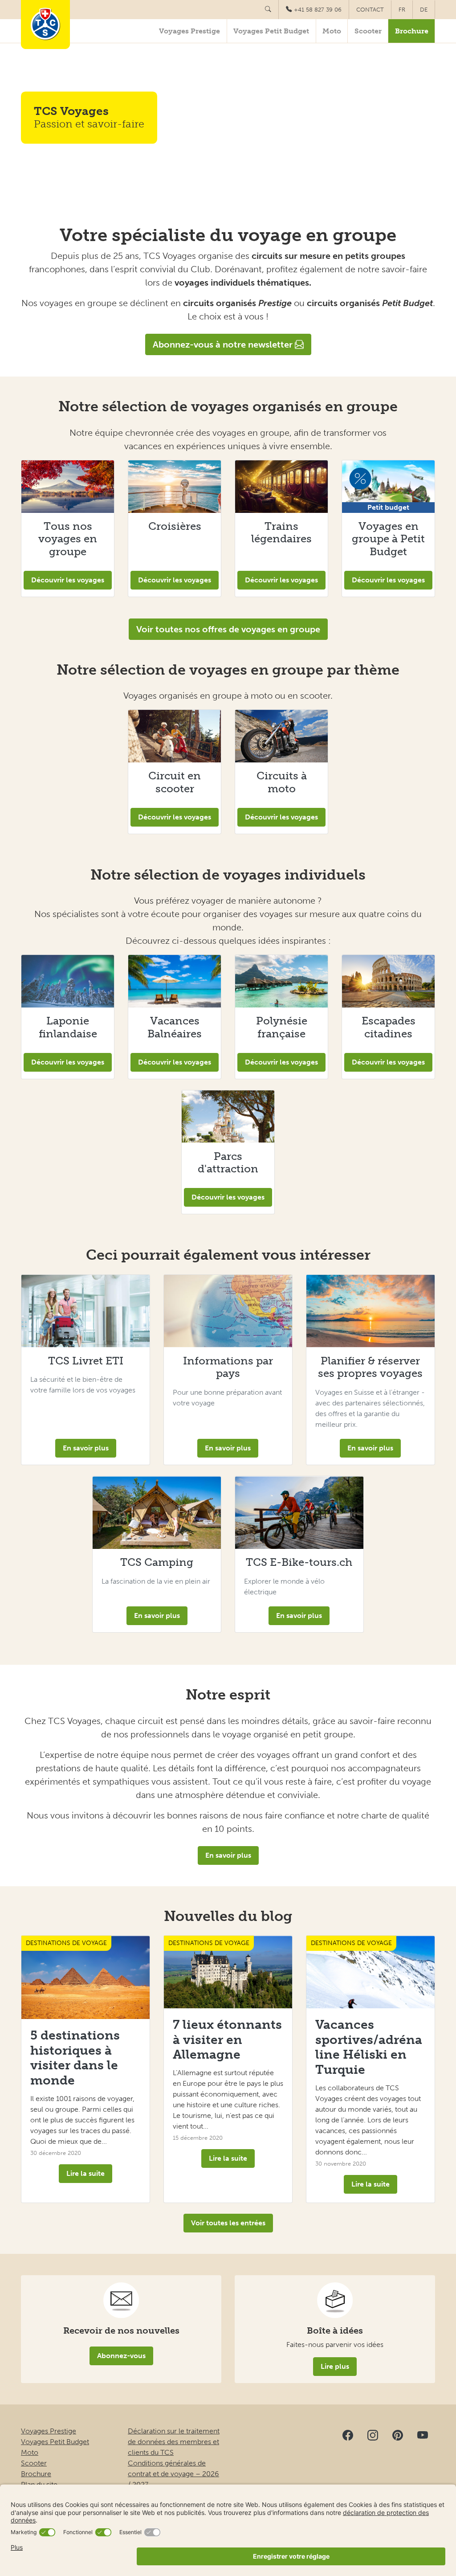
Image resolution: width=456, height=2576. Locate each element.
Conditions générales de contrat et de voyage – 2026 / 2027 (173, 2474)
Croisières (175, 526)
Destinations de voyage (66, 1943)
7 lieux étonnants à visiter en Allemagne (227, 2040)
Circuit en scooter (175, 782)
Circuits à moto (282, 782)
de (424, 10)
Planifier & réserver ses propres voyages (370, 1367)
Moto (332, 31)
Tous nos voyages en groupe (68, 539)
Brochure (412, 31)
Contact (370, 10)
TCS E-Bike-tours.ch (299, 1562)
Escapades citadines (389, 1027)
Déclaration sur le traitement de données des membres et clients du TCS (174, 2442)
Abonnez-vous (121, 2356)
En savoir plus (86, 1448)
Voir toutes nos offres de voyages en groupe (228, 629)
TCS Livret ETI (86, 1361)
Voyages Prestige (189, 31)
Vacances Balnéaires (175, 1027)
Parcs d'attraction (228, 1163)
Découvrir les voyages (68, 580)
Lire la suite (85, 2173)
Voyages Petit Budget (271, 31)
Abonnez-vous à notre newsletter (224, 344)
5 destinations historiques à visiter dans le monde (75, 2058)
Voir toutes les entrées (228, 2223)
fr (402, 10)
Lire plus (335, 2366)
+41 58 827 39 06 (318, 10)
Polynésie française (282, 1027)
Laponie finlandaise (68, 1027)
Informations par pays (228, 1367)
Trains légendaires (281, 532)
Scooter (368, 31)
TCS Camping (157, 1562)
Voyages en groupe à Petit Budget (388, 539)
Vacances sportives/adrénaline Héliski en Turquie (369, 2047)
